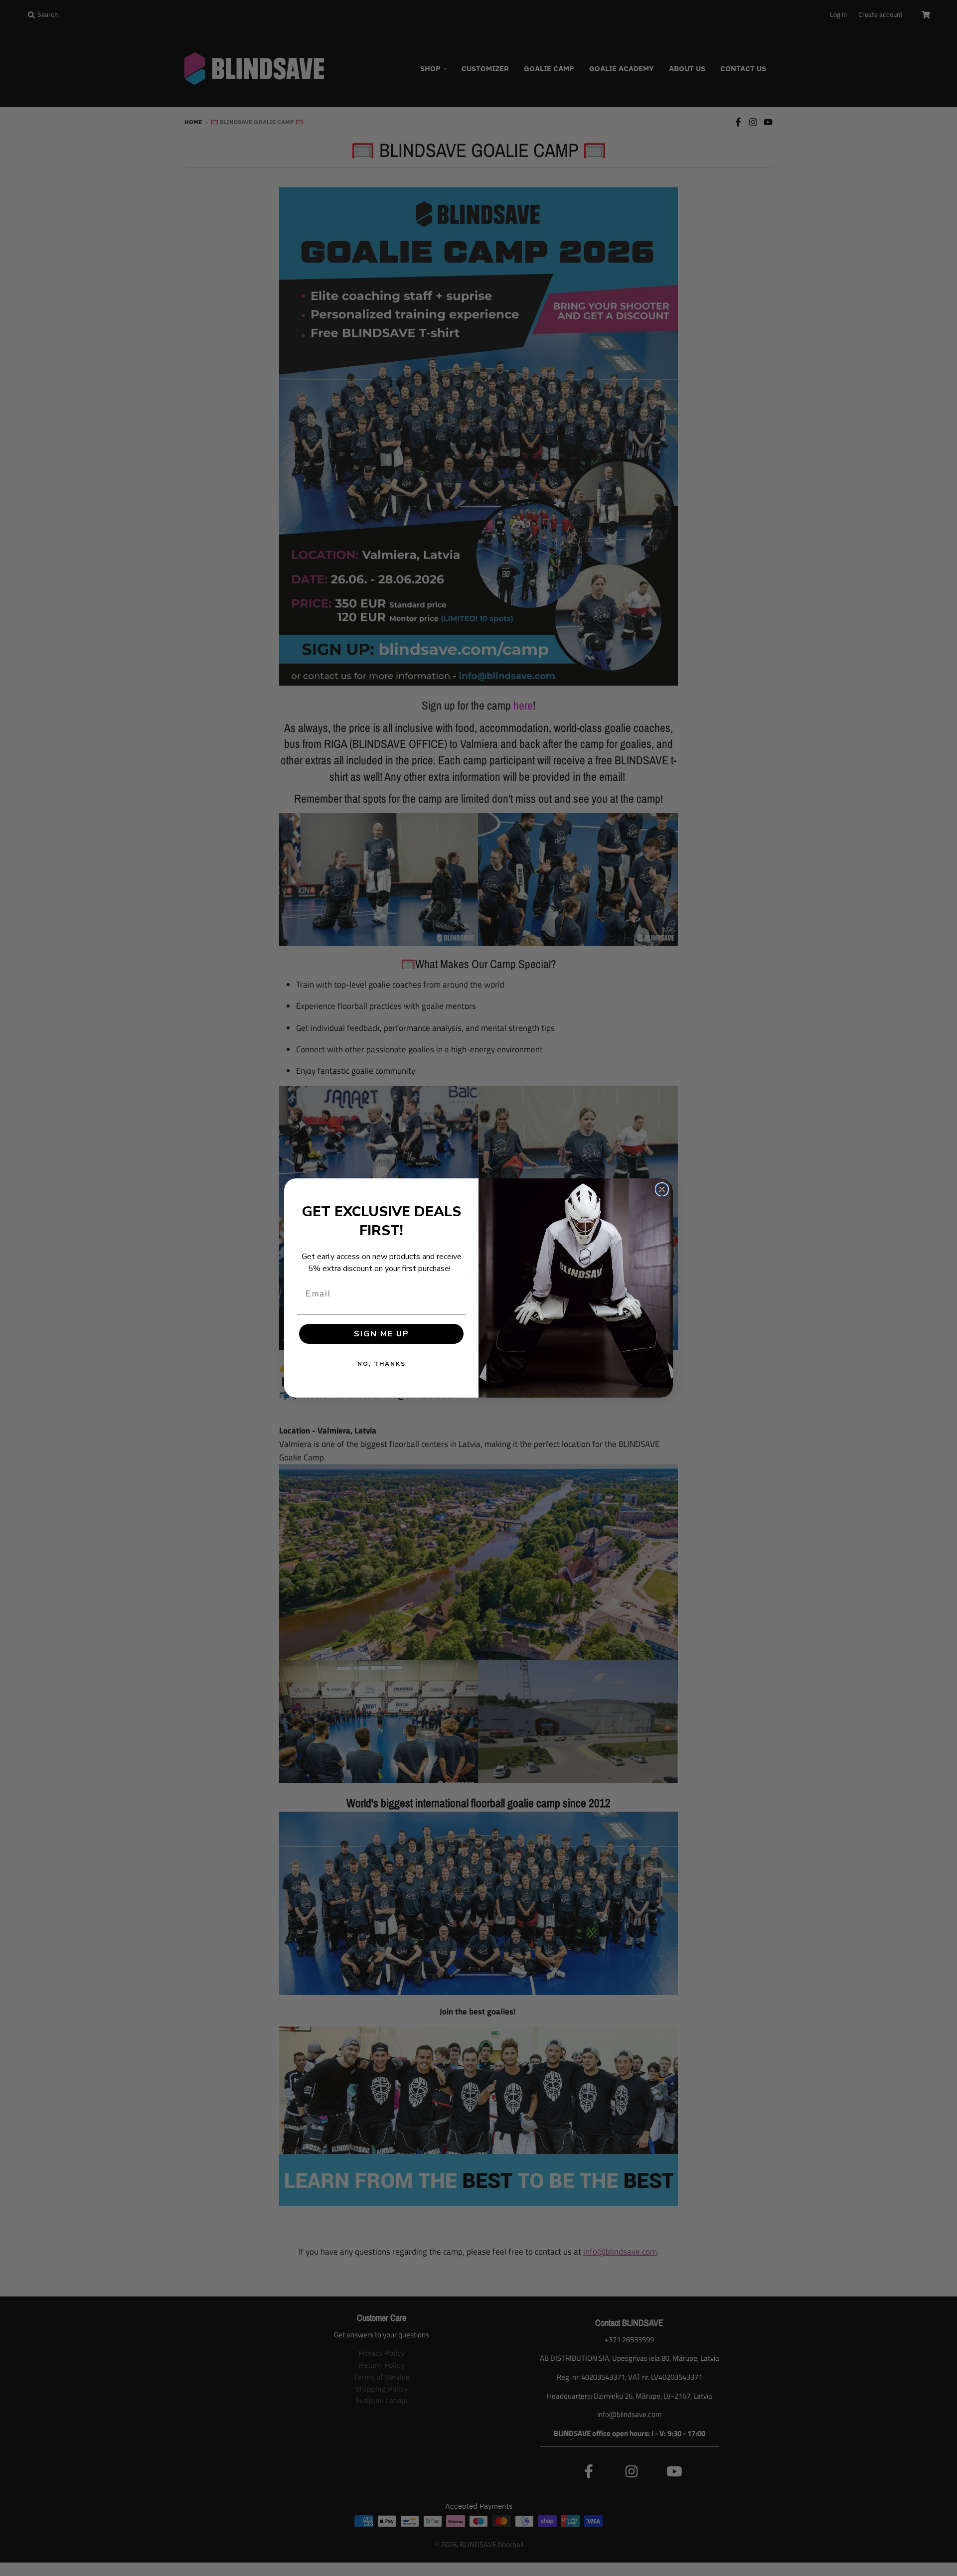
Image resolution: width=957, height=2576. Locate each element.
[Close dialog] (662, 1189)
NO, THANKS (382, 1364)
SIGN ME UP (382, 1334)
